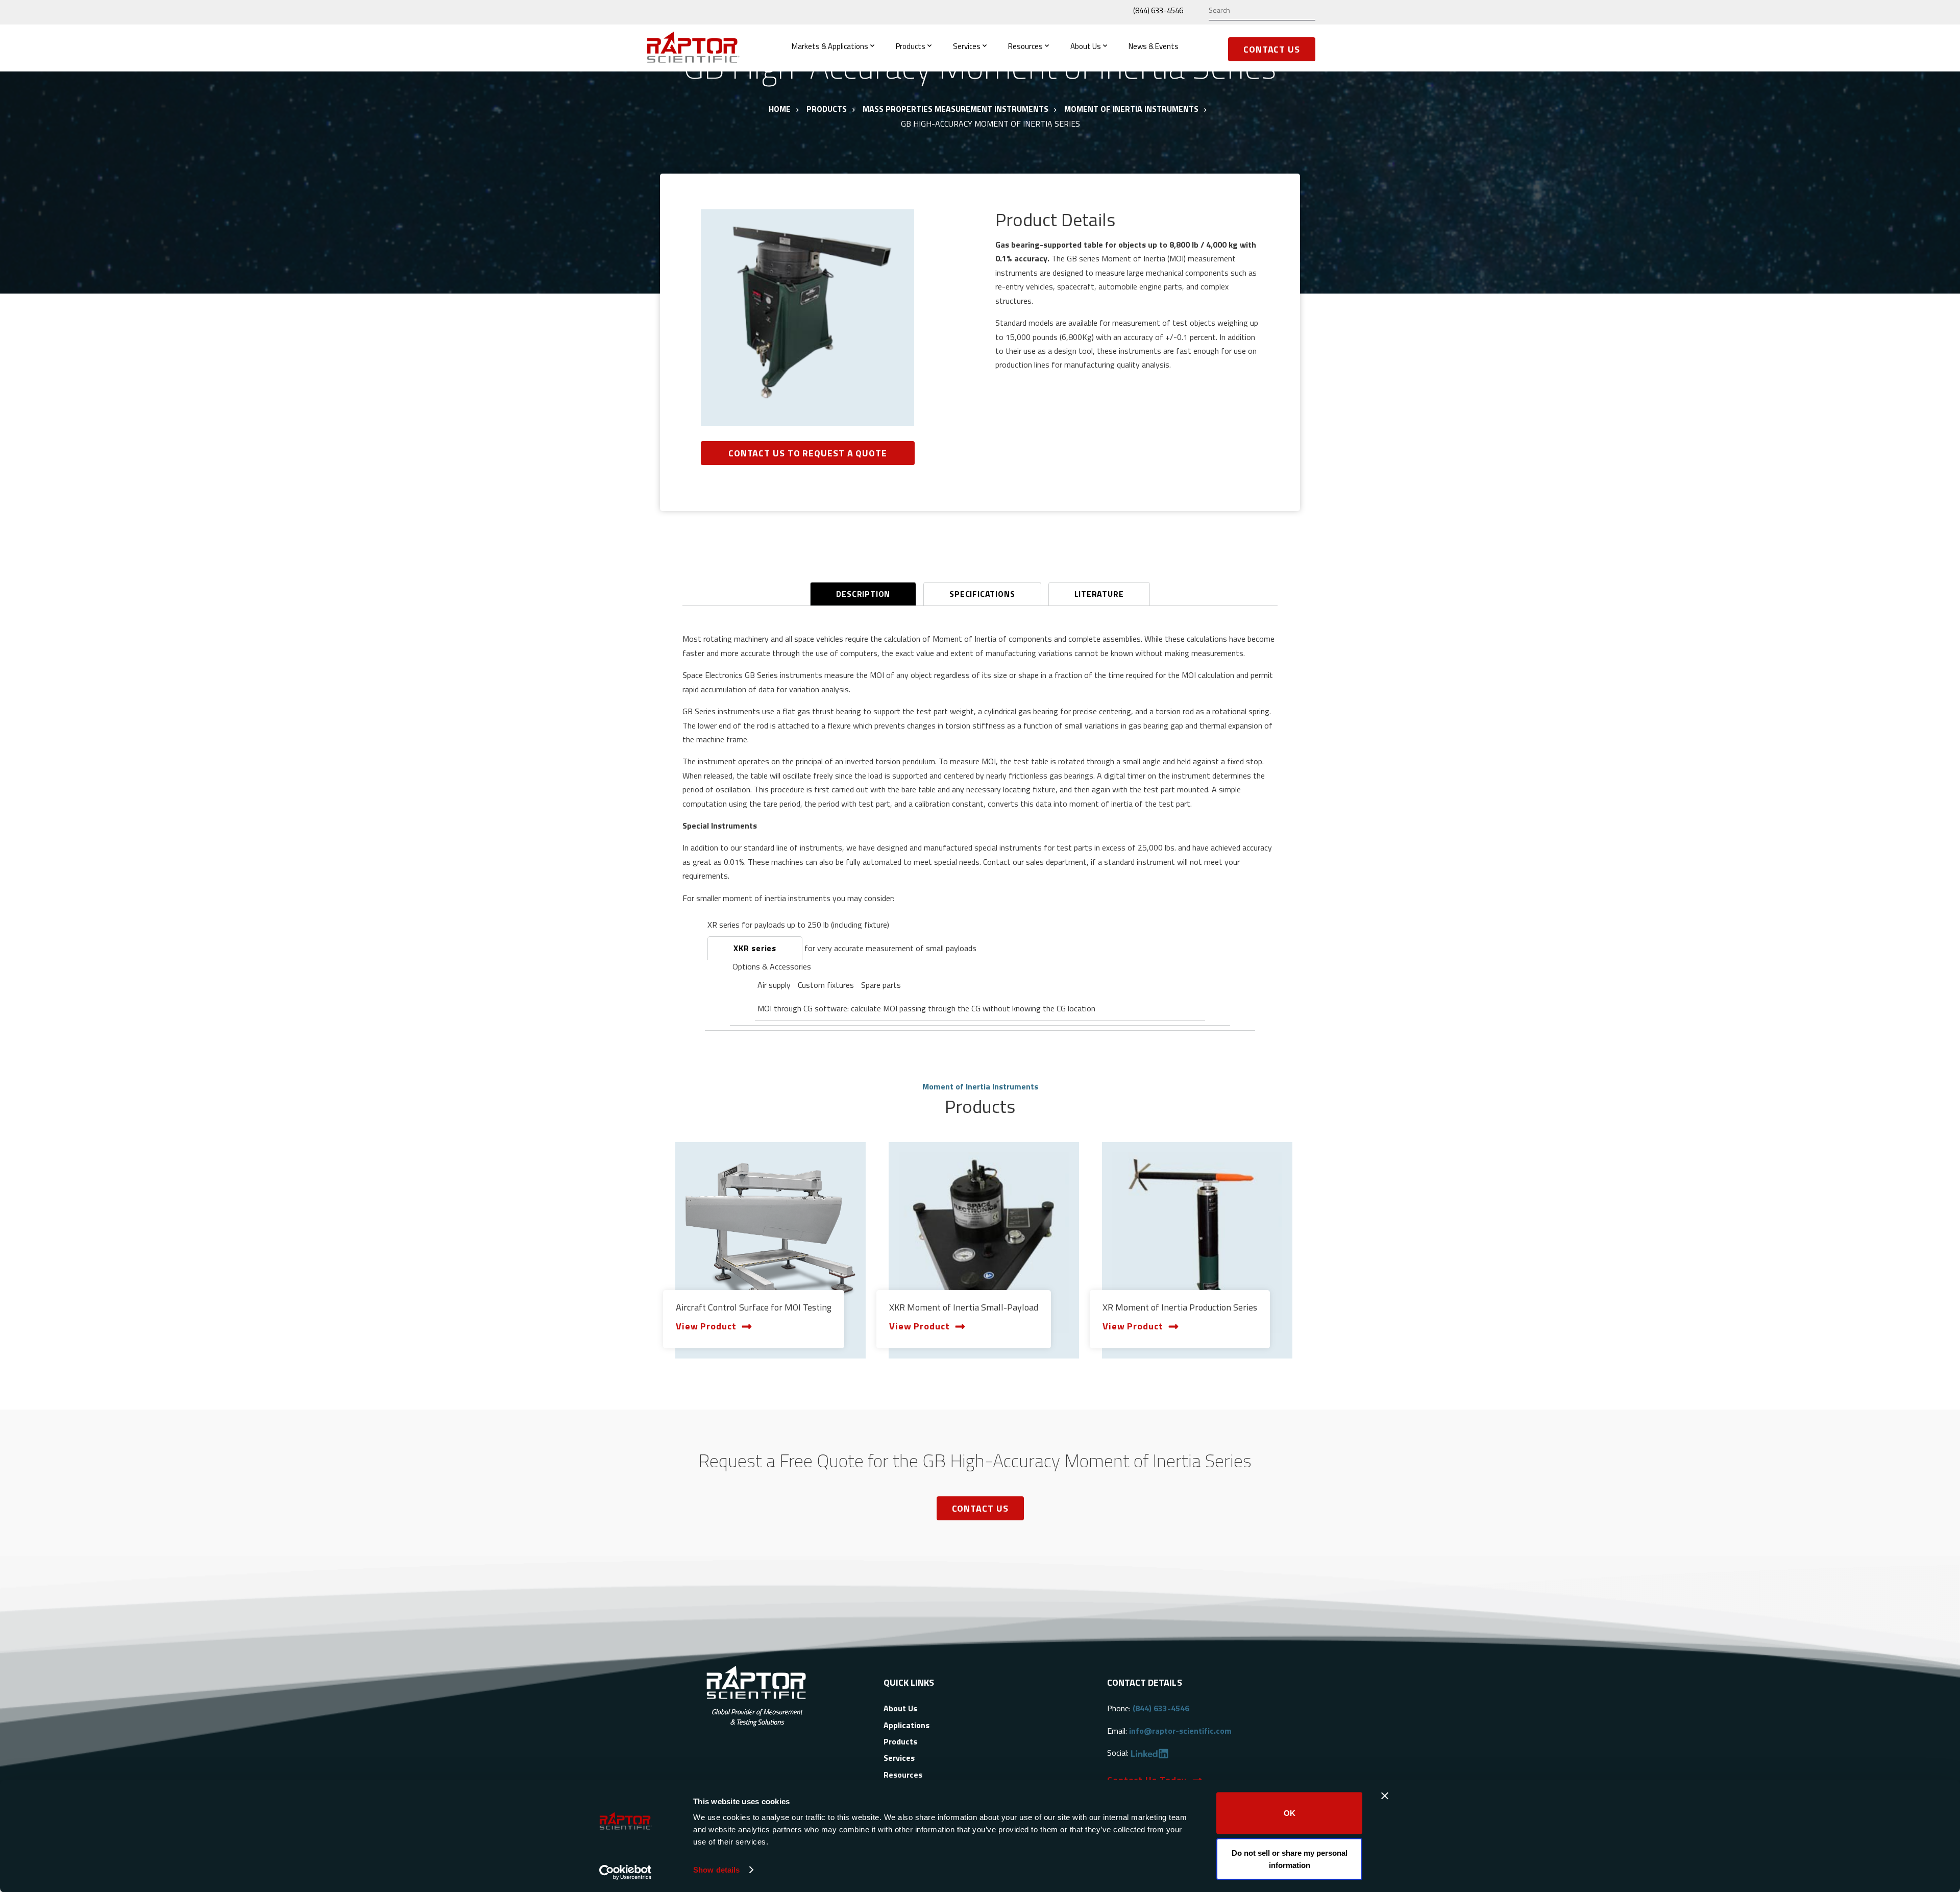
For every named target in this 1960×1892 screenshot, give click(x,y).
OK (1290, 1813)
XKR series (755, 948)
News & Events (1154, 46)
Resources (1025, 46)
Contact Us (1272, 49)
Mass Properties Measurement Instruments (955, 109)
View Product (706, 1326)
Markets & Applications (830, 46)
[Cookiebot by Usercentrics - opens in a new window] (626, 1872)
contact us (980, 1508)
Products (911, 46)
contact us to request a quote (808, 453)
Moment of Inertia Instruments (1131, 109)
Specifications (982, 594)
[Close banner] (1385, 1796)
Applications (906, 1725)
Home (780, 109)
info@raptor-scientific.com (1180, 1731)
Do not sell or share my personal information (1290, 1859)
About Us (1086, 46)
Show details (716, 1870)
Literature (1099, 594)
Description (863, 594)
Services (967, 46)
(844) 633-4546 (1158, 10)
